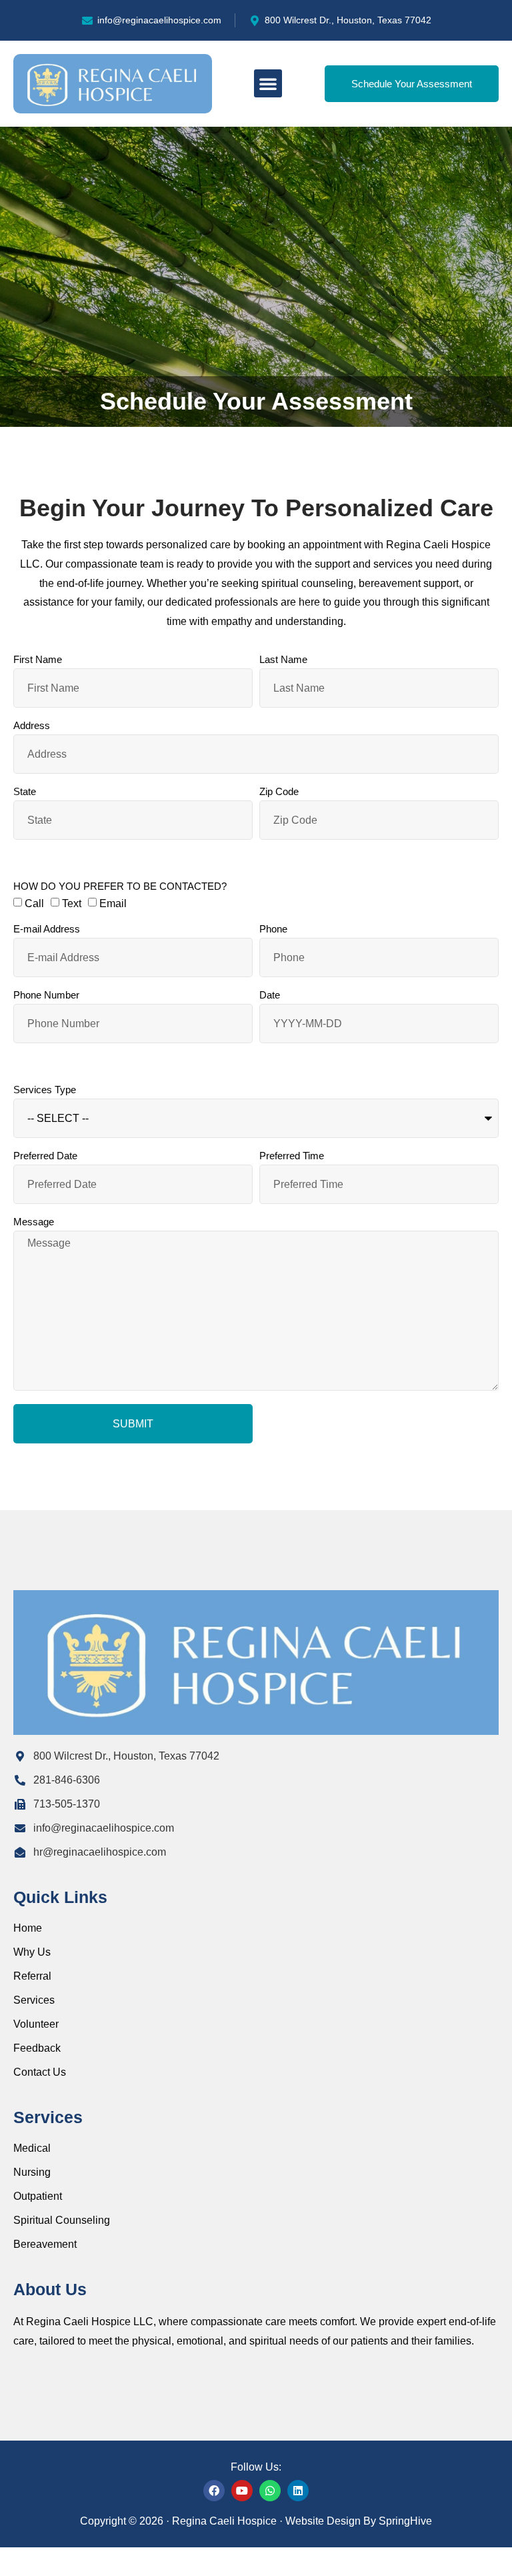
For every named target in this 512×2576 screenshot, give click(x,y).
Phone (273, 929)
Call (34, 903)
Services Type (45, 1090)
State (25, 792)
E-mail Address (47, 929)
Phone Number (46, 995)
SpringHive (405, 2521)
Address (32, 726)
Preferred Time (292, 1156)
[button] (268, 83)
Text (72, 903)
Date (270, 995)
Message (34, 1222)
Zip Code (279, 792)
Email (113, 903)
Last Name (283, 660)
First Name (38, 660)
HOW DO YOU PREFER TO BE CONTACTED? (120, 886)
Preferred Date (45, 1156)
